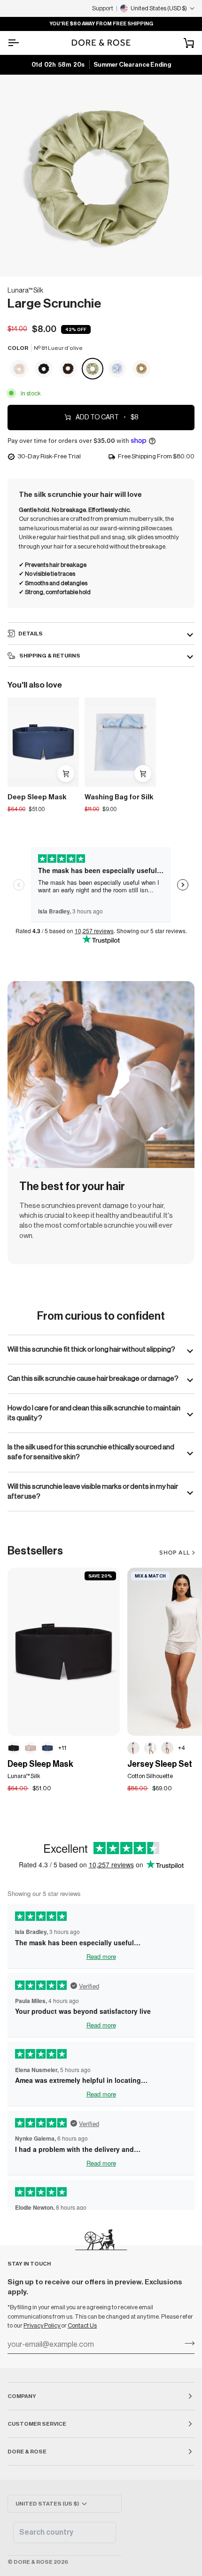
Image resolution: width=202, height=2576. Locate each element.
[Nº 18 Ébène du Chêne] (44, 369)
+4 (182, 1748)
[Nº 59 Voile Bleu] (150, 1748)
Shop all (175, 1553)
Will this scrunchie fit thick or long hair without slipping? (91, 1349)
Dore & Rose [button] (27, 2452)
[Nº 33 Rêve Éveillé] (31, 1748)
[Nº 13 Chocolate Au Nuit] (69, 369)
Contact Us (82, 2325)
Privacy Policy (42, 2325)
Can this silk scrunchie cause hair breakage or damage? (93, 1378)
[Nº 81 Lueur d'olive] (93, 369)
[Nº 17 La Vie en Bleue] (117, 369)
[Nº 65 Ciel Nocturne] (47, 1748)
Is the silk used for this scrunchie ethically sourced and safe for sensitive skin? (91, 1452)
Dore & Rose (33, 2562)
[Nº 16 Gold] (141, 369)
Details (31, 634)
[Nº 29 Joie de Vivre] (20, 369)
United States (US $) (47, 2504)
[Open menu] (22, 43)
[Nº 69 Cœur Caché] (133, 1748)
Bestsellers (35, 1551)
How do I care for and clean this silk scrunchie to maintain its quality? (94, 1413)
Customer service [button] (37, 2424)
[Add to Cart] (66, 774)
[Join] (187, 2344)
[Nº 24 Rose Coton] (167, 1748)
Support (103, 8)
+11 (62, 1748)
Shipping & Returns (49, 656)
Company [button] (22, 2396)
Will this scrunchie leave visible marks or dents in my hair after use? (93, 1491)
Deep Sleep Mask (37, 797)
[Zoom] (18, 259)
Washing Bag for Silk (119, 797)
